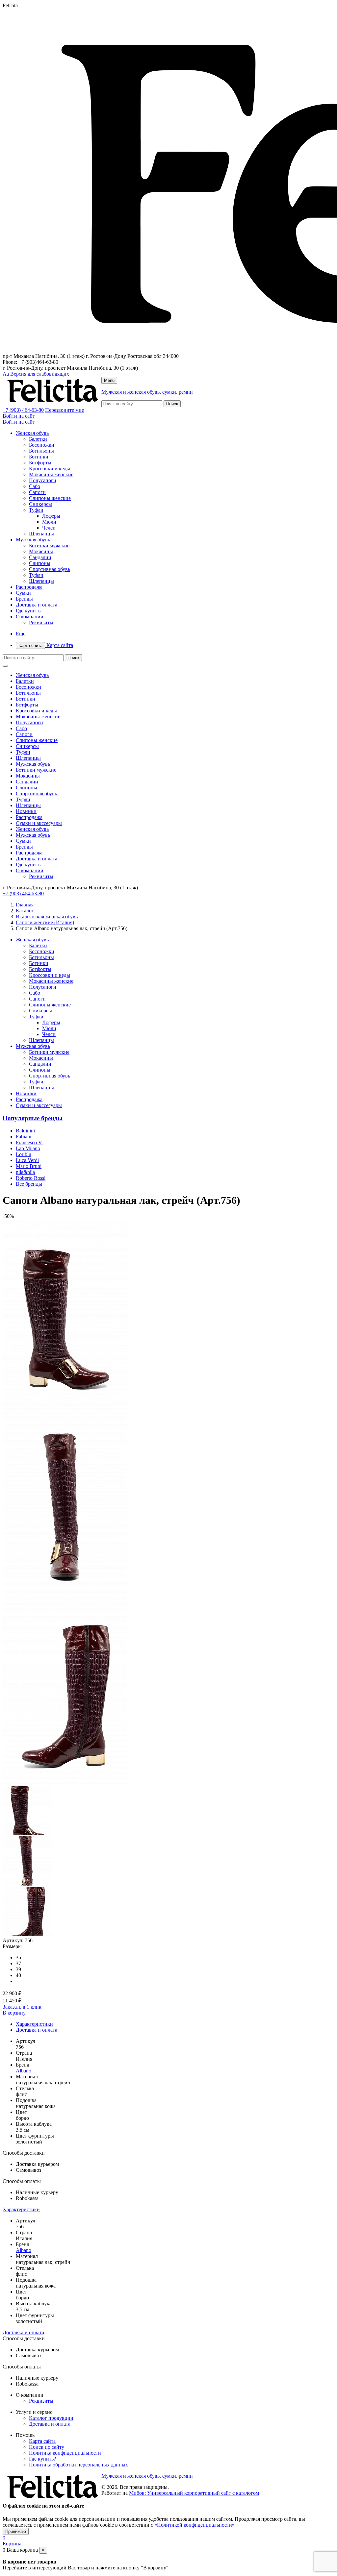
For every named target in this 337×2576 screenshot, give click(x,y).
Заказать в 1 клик (22, 2007)
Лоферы (51, 516)
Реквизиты (41, 622)
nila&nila (25, 1172)
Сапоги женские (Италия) (45, 922)
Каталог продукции (51, 2418)
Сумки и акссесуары (39, 823)
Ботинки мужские (49, 545)
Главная (25, 905)
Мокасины (41, 551)
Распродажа (29, 587)
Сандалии (40, 557)
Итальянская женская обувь (47, 916)
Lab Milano (28, 1148)
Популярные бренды (33, 1118)
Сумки (23, 593)
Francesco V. (29, 1142)
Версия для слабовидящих (36, 374)
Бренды (24, 599)
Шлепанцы (41, 534)
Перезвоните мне (65, 410)
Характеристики (34, 2024)
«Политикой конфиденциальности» (194, 2525)
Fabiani (24, 1137)
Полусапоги (43, 480)
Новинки (26, 811)
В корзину (14, 2013)
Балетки (38, 439)
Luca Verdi (27, 1160)
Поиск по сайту (47, 2447)
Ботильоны (41, 451)
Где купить (28, 611)
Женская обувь (32, 433)
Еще (21, 634)
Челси (49, 528)
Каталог (25, 911)
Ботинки (39, 457)
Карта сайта (46, 645)
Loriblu (24, 1154)
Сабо (35, 486)
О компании (30, 617)
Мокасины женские (51, 474)
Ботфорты (40, 463)
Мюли (49, 522)
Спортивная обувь (50, 569)
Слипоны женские (50, 498)
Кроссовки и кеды (50, 469)
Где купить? (42, 2459)
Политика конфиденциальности (65, 2453)
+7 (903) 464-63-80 (23, 410)
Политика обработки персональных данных (78, 2465)
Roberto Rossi (31, 1178)
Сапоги (37, 492)
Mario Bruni (29, 1166)
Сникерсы (40, 504)
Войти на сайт (19, 416)
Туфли (36, 510)
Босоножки (42, 445)
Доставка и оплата (37, 605)
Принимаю (16, 2531)
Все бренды (29, 1184)
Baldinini (25, 1131)
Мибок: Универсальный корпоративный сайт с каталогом (194, 2493)
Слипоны (40, 563)
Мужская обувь (33, 540)
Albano (24, 2071)
